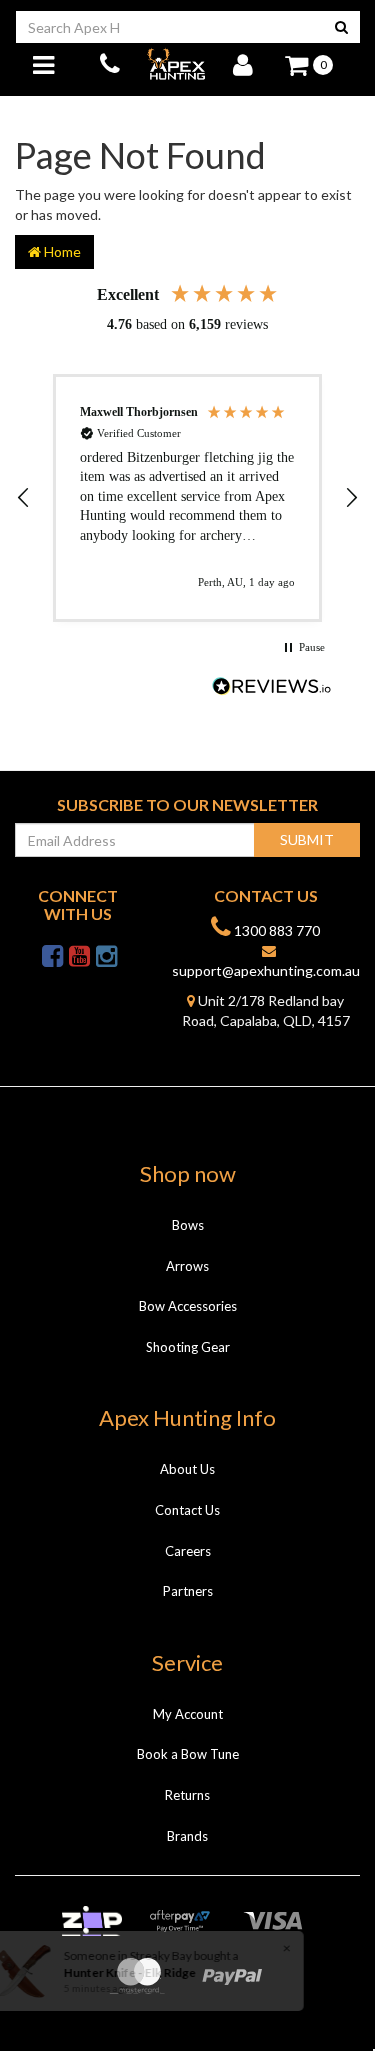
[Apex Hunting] (176, 63)
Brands (187, 1836)
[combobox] (169, 27)
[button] (24, 498)
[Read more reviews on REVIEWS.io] (272, 688)
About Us (187, 1469)
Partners (188, 1591)
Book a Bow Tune (188, 1754)
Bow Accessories (188, 1306)
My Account (188, 1714)
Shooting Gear (188, 1347)
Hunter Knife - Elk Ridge (128, 1972)
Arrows (187, 1266)
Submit (307, 839)
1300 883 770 (275, 930)
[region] (187, 498)
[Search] (341, 27)
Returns (187, 1795)
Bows (188, 1225)
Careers (188, 1551)
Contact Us (187, 1510)
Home (61, 251)
